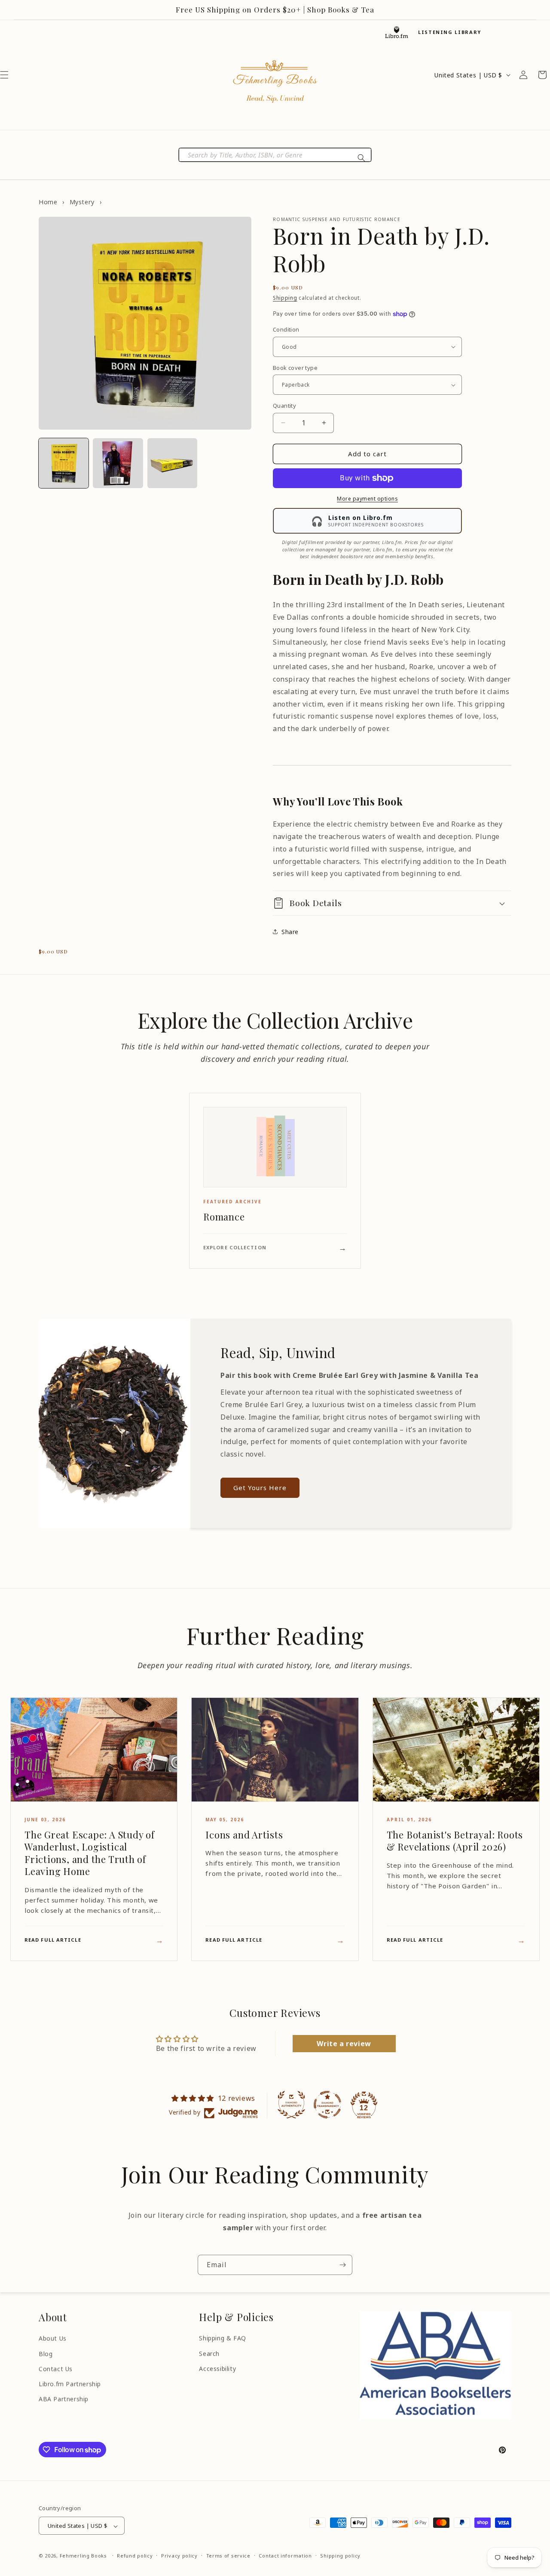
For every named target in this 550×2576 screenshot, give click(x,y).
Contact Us (56, 2369)
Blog (46, 2353)
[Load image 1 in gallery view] (64, 463)
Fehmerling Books (83, 2556)
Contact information (285, 2556)
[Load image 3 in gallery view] (172, 463)
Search (209, 2353)
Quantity (284, 406)
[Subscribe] (342, 2265)
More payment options (367, 499)
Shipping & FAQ (222, 2338)
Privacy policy (179, 2556)
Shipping (285, 298)
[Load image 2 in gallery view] (118, 463)
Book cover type (295, 368)
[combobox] (275, 155)
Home (48, 202)
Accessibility (217, 2369)
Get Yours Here (260, 1488)
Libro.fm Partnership (70, 2384)
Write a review (344, 2044)
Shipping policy (340, 2556)
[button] (392, 903)
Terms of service (228, 2556)
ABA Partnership (64, 2399)
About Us (53, 2338)
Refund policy (135, 2556)
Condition (286, 329)
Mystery (82, 202)
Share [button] (290, 932)
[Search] (361, 158)
